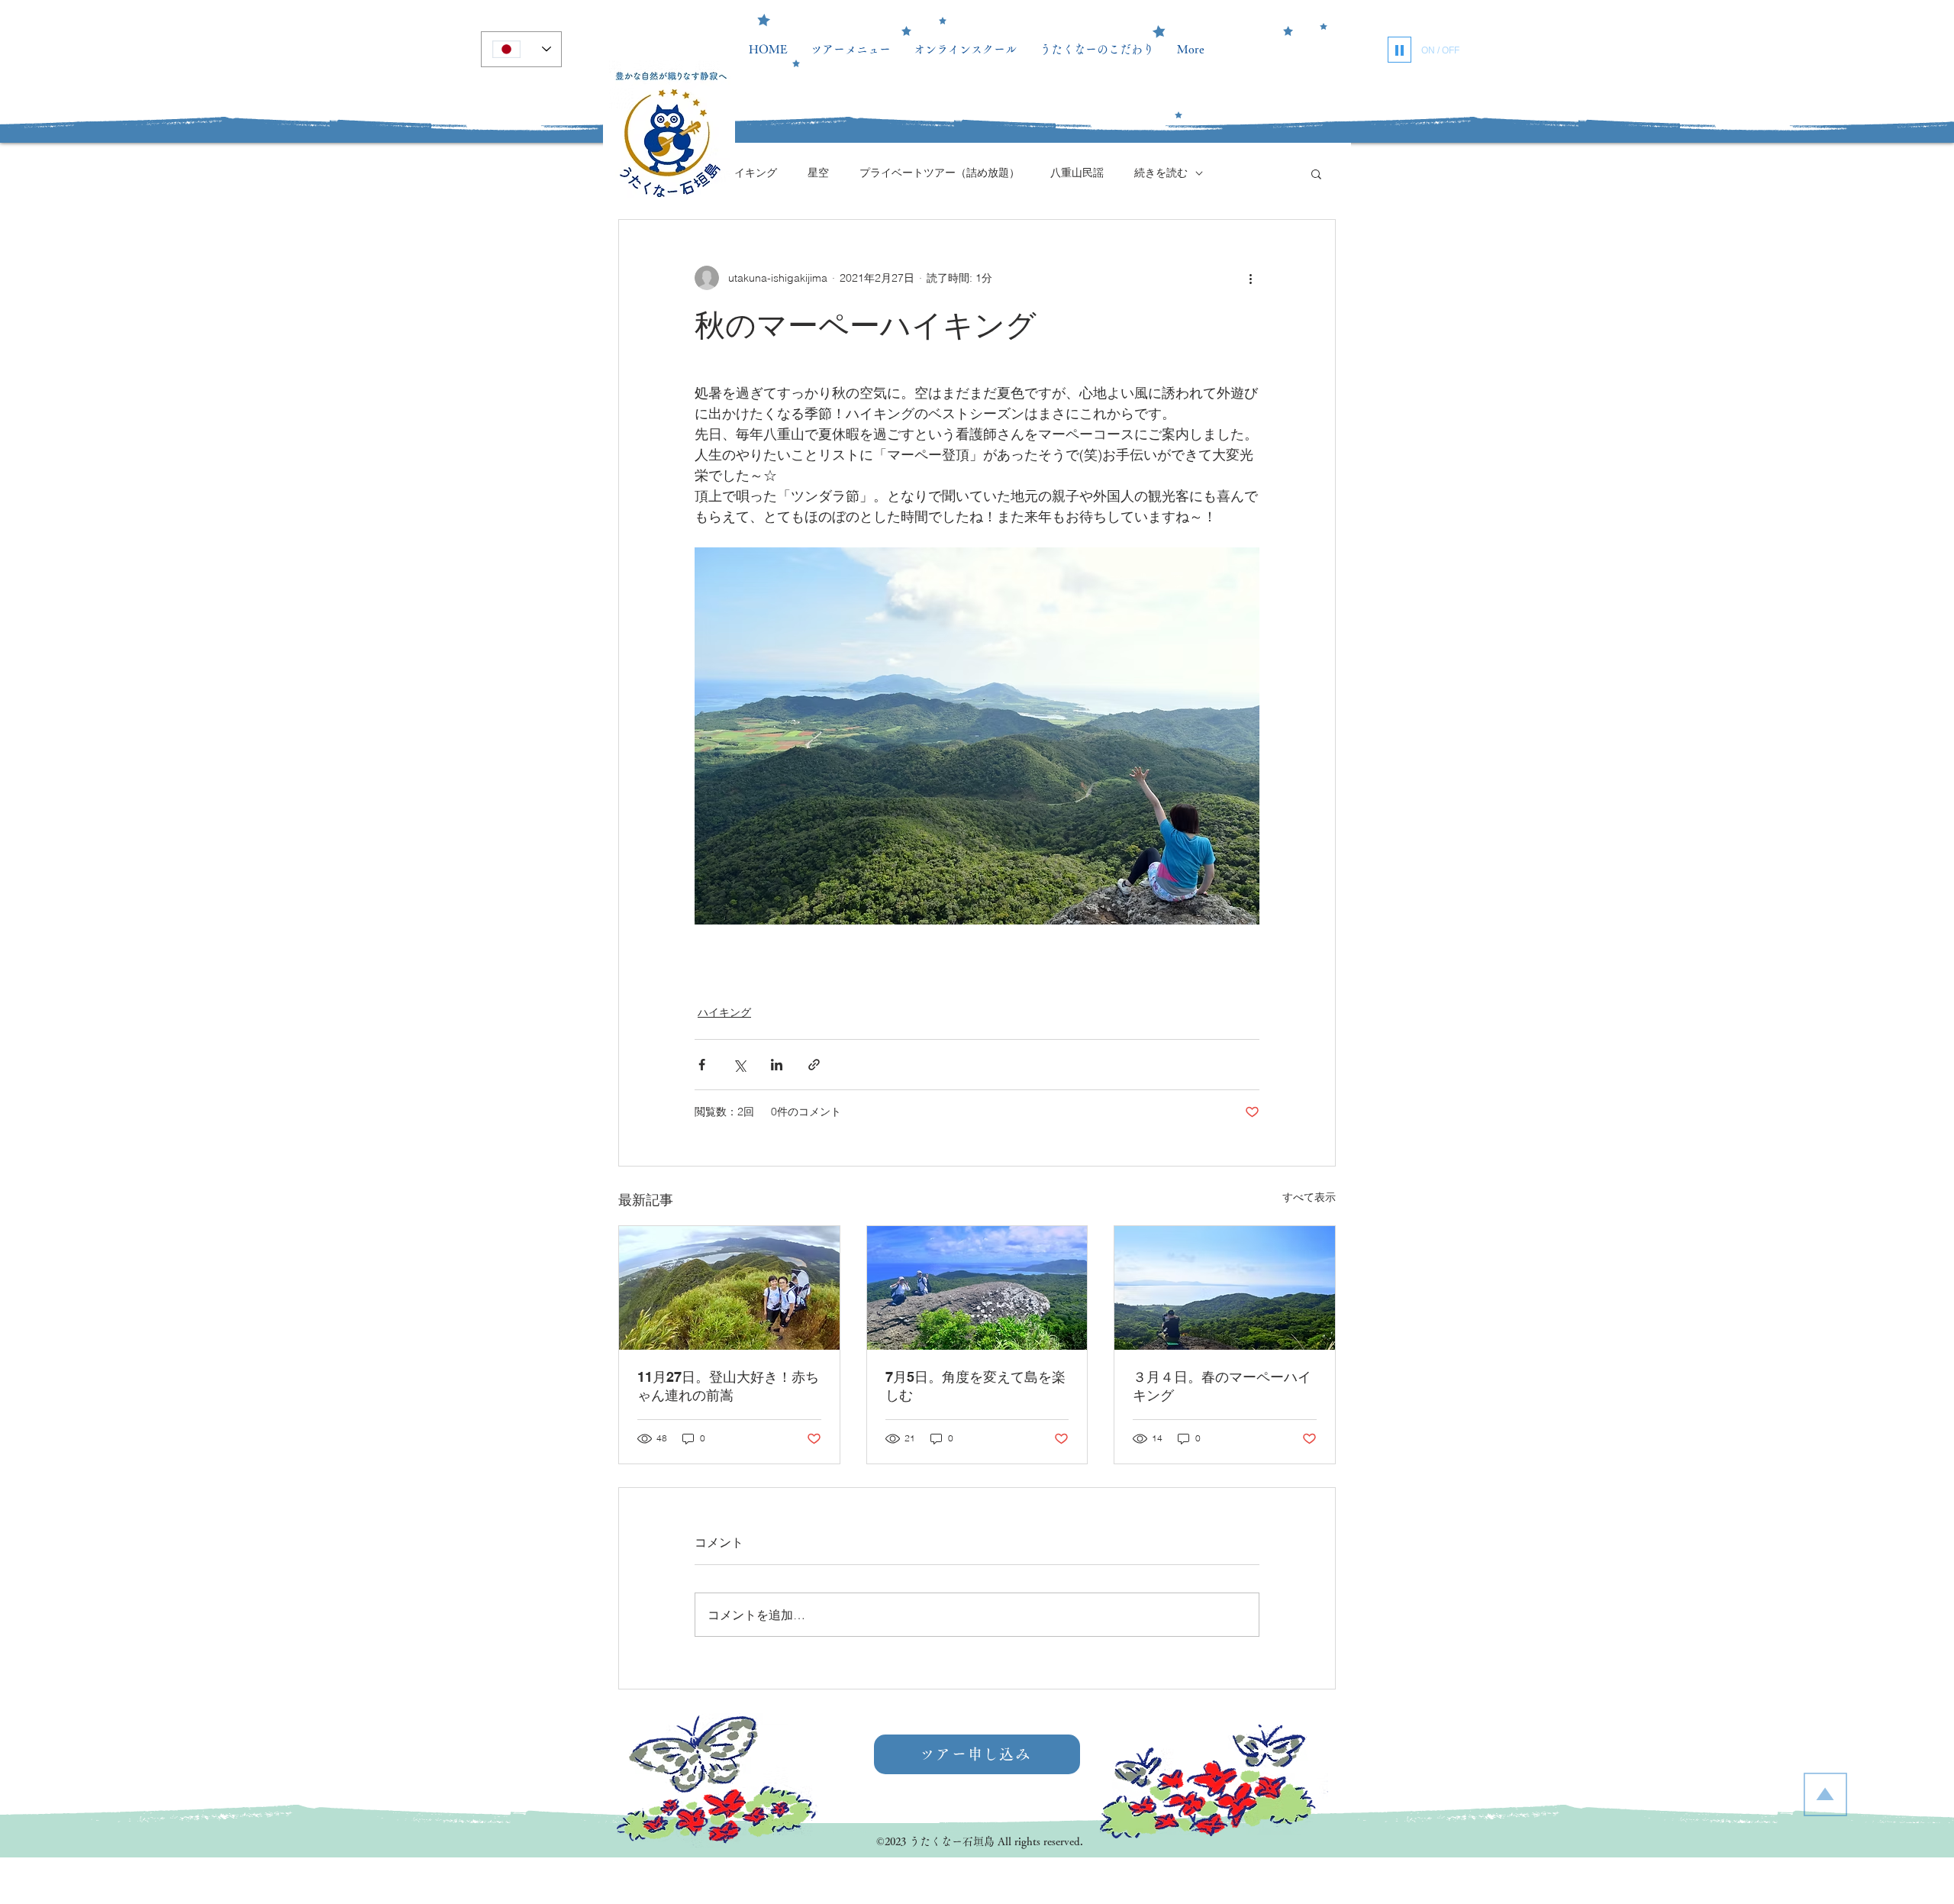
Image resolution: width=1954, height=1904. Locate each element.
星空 (818, 173)
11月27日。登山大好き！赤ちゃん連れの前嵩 (728, 1386)
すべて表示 (1309, 1197)
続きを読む (1161, 173)
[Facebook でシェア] (702, 1065)
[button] (1316, 173)
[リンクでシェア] (814, 1065)
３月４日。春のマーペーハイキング (1222, 1386)
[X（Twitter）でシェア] (739, 1065)
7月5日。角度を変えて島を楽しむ (975, 1386)
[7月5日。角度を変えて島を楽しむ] (977, 1288)
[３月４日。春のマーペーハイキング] (1225, 1288)
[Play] (1399, 50)
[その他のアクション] (1250, 278)
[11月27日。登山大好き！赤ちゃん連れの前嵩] (729, 1288)
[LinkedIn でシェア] (777, 1065)
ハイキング (750, 173)
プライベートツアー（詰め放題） (940, 173)
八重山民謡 (1077, 173)
